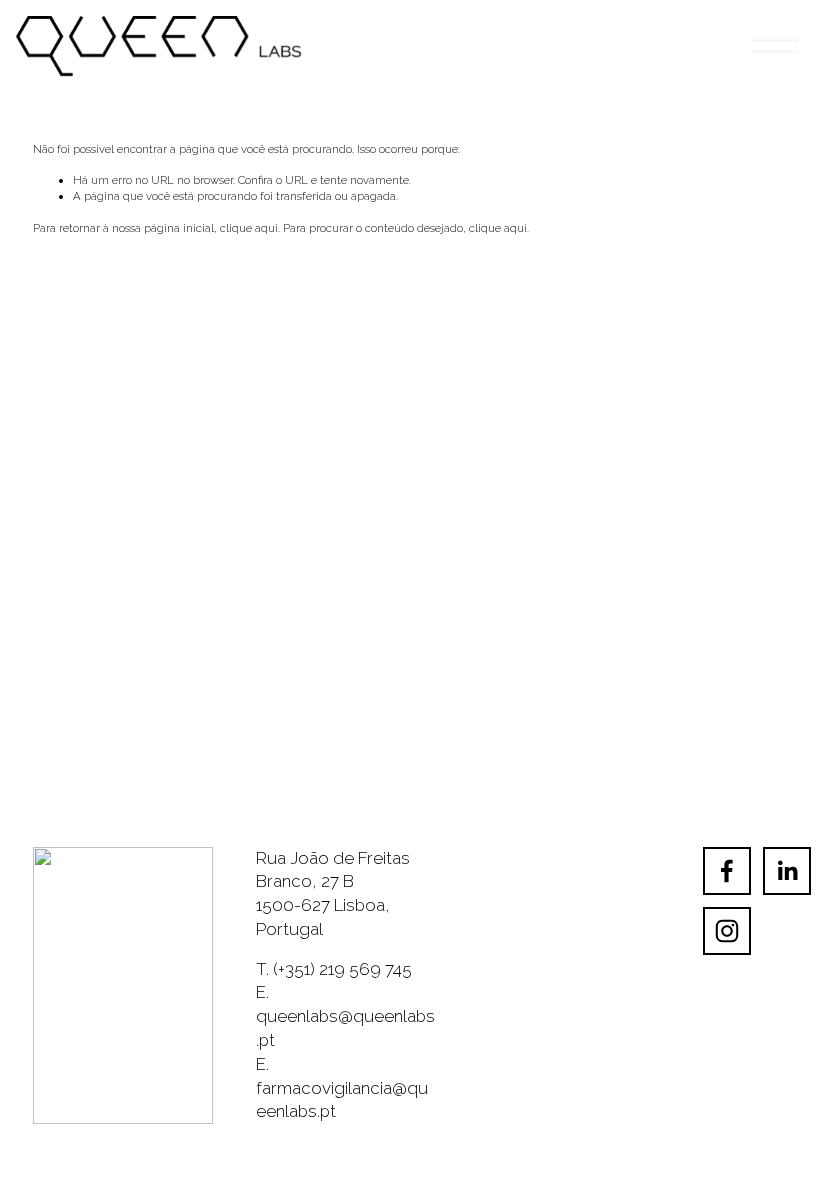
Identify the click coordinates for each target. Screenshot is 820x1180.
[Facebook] (727, 871)
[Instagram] (727, 931)
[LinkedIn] (787, 871)
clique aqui (249, 228)
